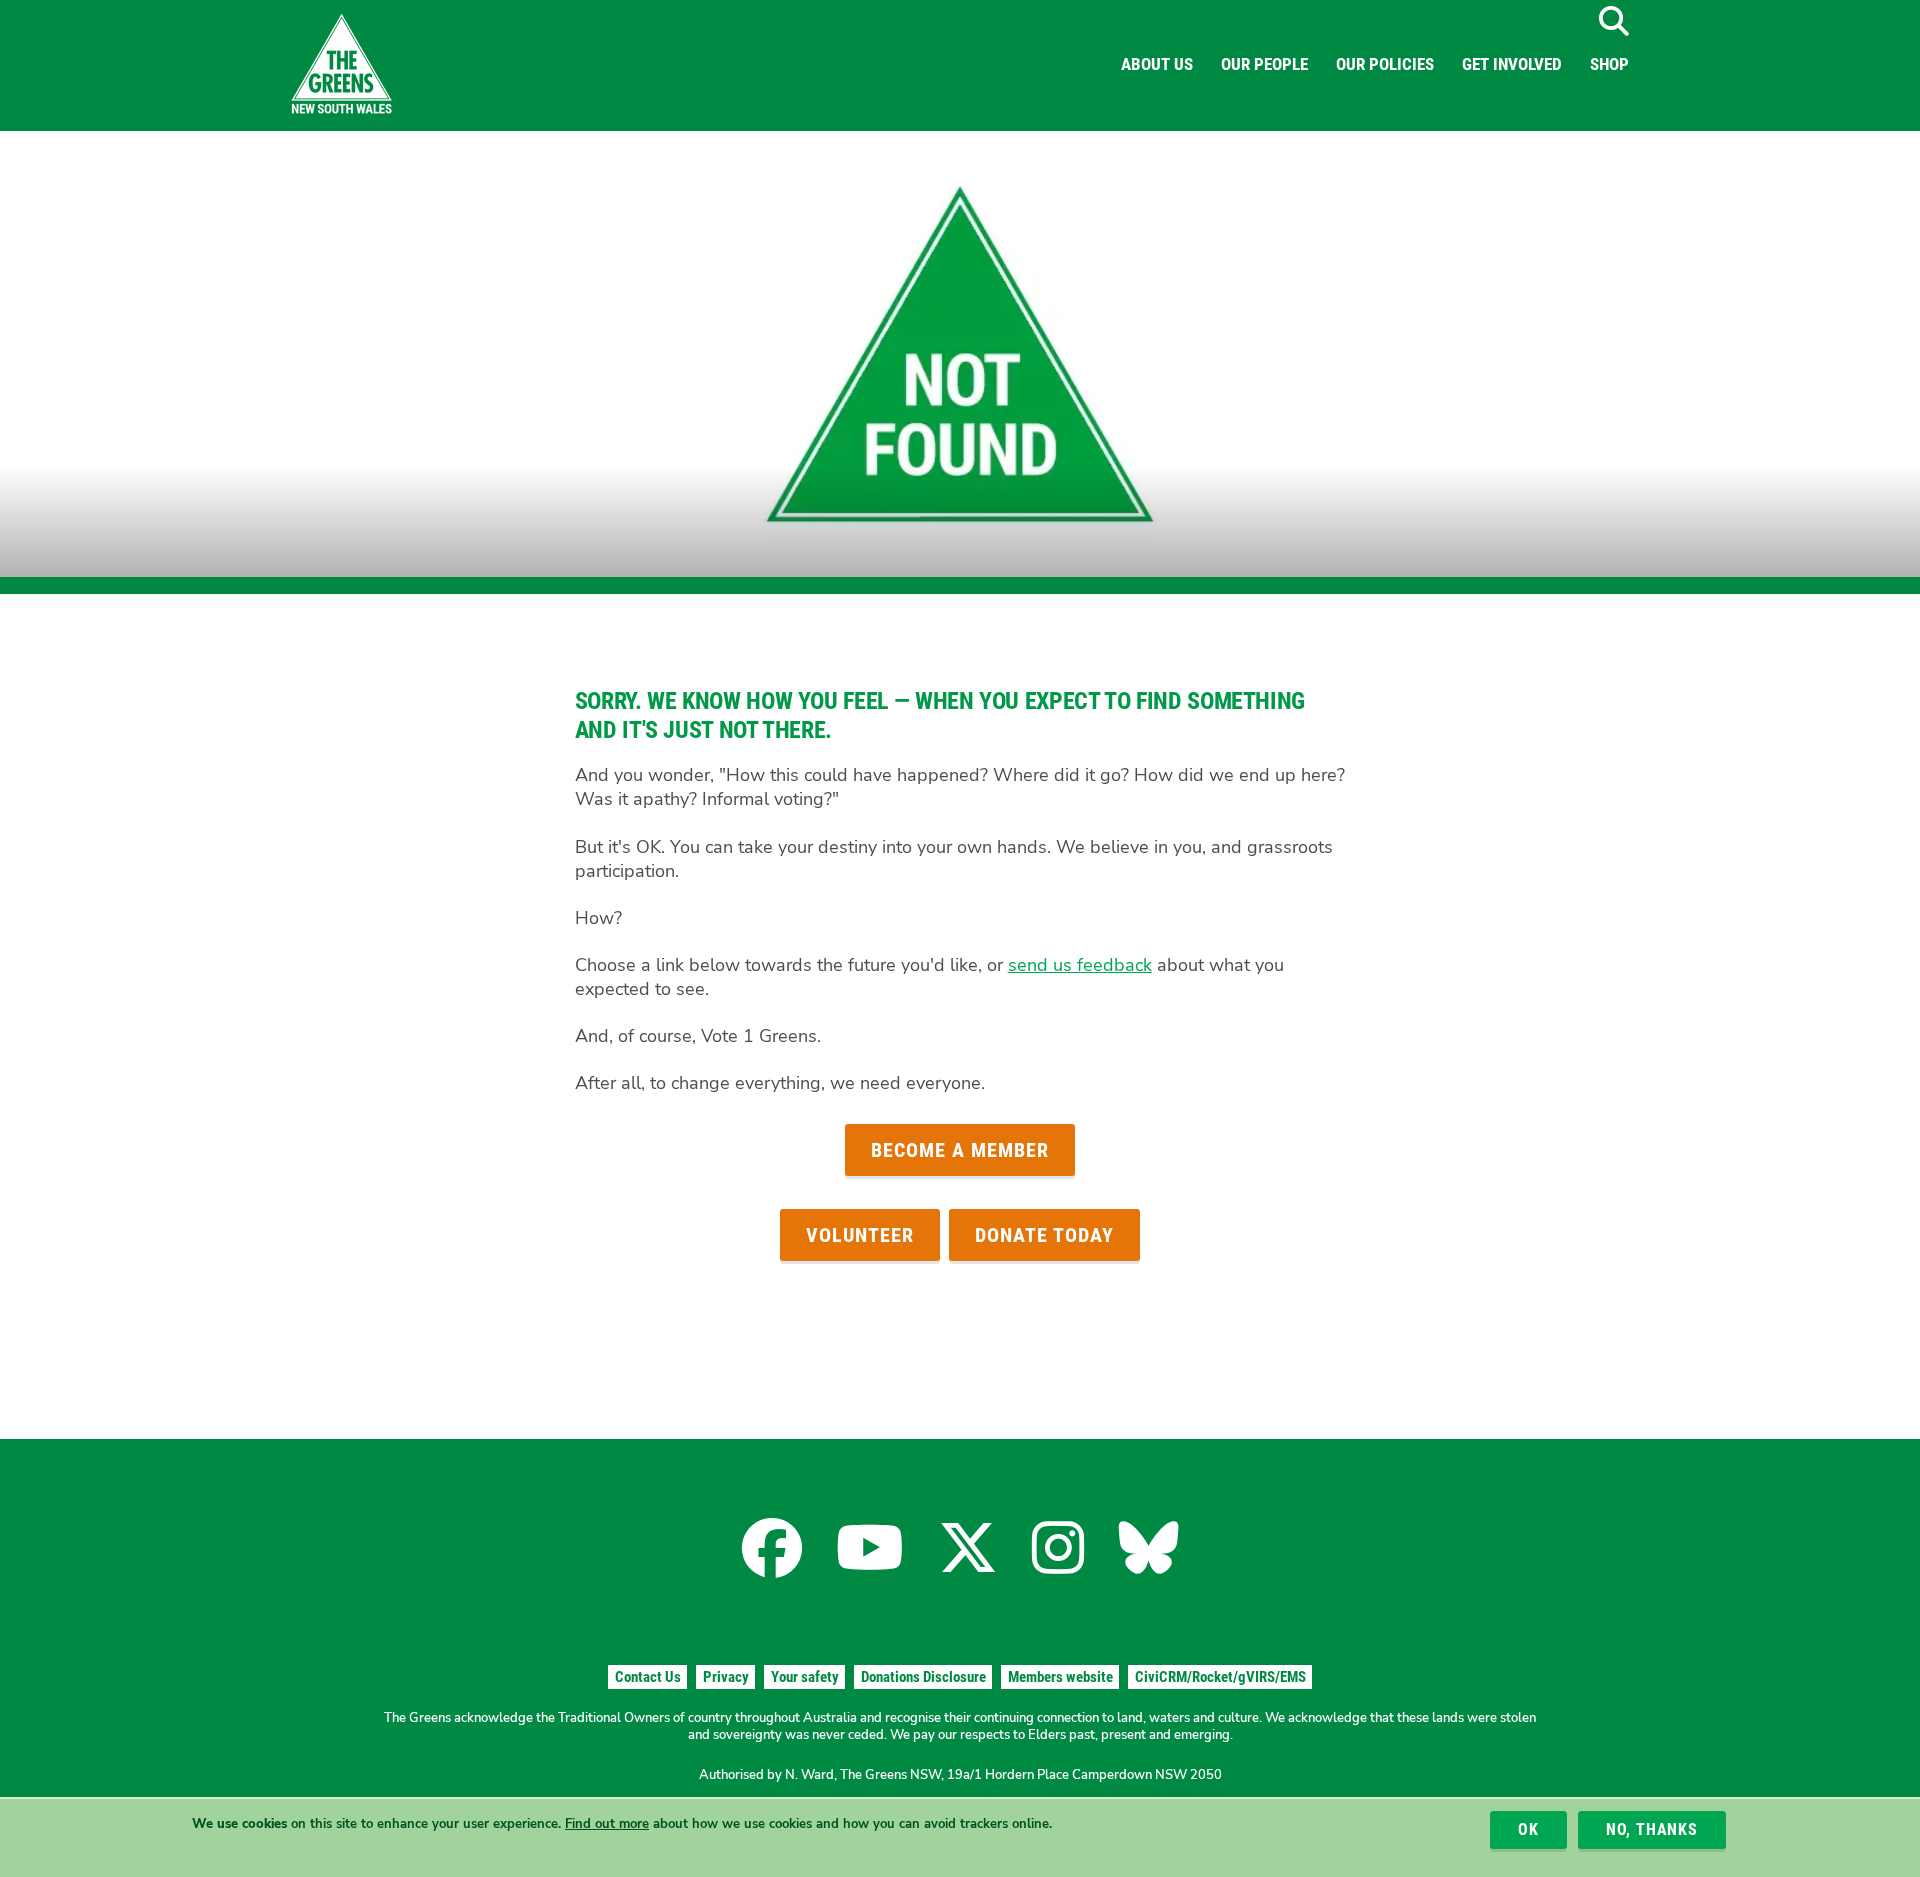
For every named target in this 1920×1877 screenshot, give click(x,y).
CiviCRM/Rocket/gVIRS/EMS (1220, 1677)
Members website (1060, 1677)
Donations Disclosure (923, 1677)
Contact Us (648, 1677)
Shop (1609, 64)
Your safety (805, 1677)
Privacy (726, 1677)
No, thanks (1652, 1829)
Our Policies (1385, 64)
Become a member (960, 1150)
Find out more (607, 1824)
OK (1528, 1829)
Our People (1264, 64)
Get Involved (1512, 64)
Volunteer (860, 1235)
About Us (1157, 64)
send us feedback (1080, 965)
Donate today (1044, 1235)
